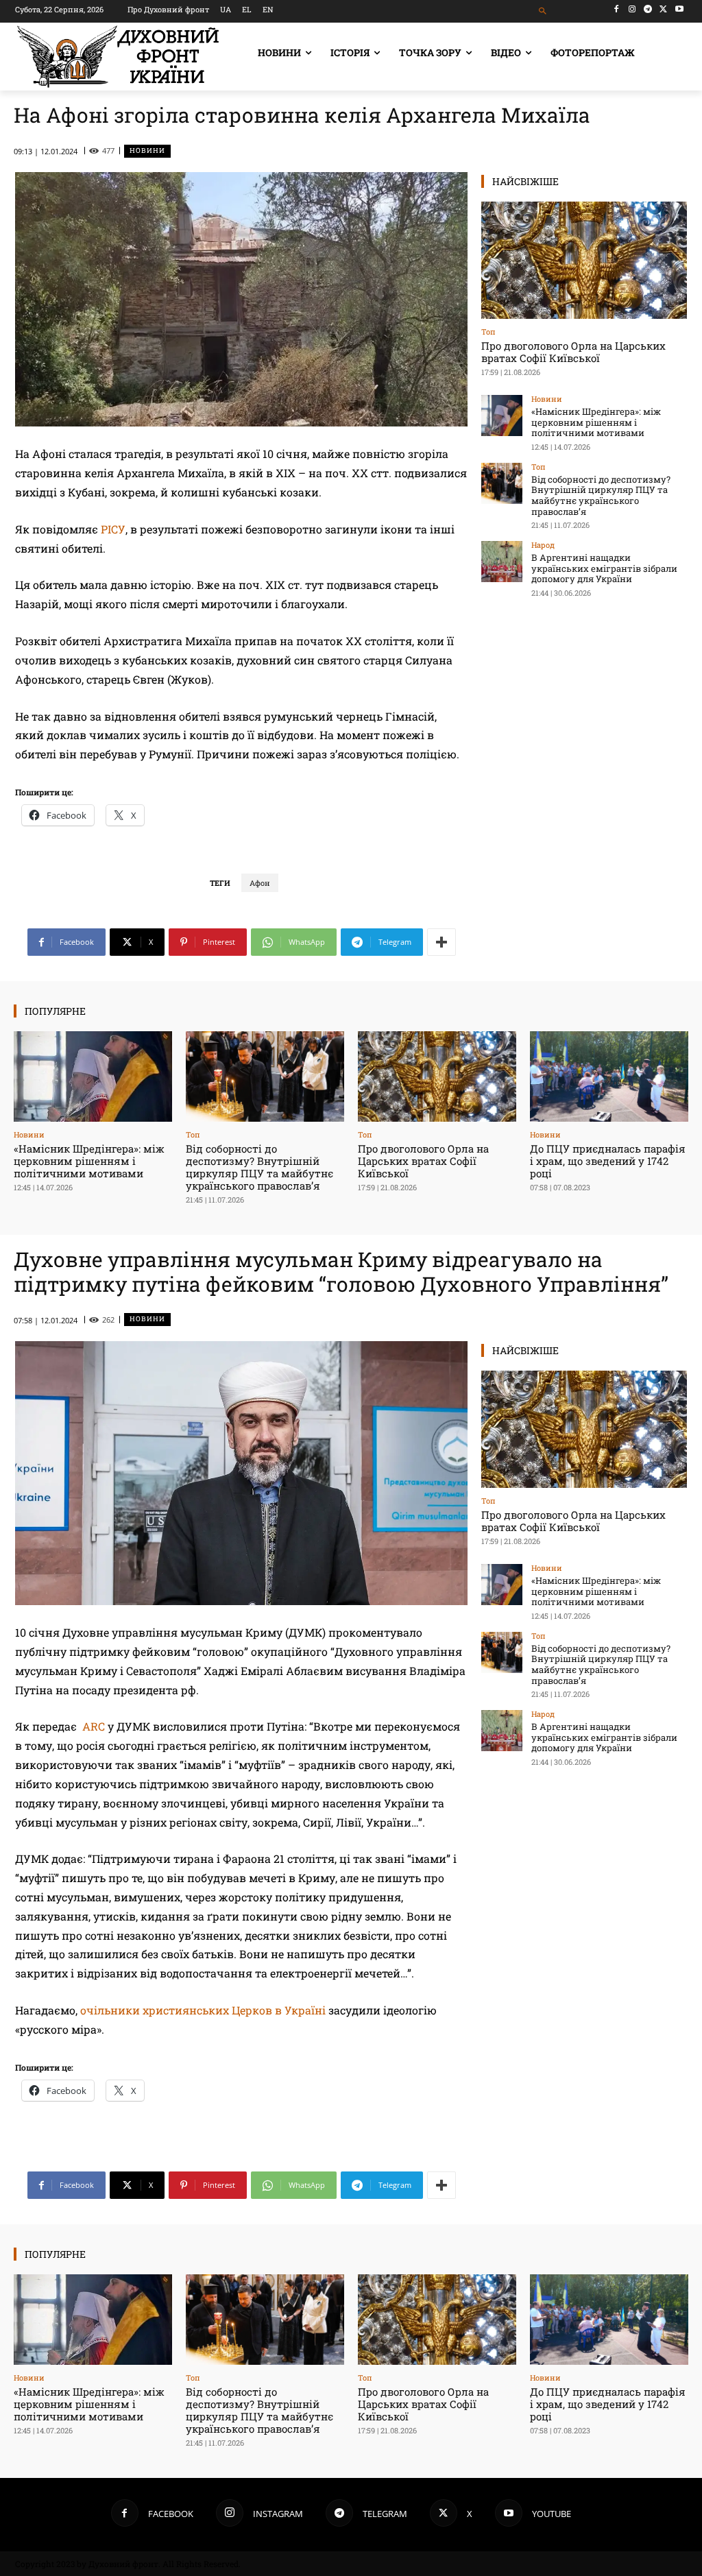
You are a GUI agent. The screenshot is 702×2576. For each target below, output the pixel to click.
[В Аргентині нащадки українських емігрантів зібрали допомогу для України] (502, 562)
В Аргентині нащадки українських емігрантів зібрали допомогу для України (604, 568)
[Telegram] (648, 9)
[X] (663, 9)
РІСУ (113, 529)
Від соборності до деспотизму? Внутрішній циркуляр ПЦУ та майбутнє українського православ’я (601, 495)
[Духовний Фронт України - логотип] (118, 57)
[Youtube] (679, 9)
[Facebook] (617, 9)
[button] (543, 11)
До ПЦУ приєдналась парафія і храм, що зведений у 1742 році (608, 1161)
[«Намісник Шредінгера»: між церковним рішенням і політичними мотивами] (502, 416)
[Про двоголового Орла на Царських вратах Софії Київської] (584, 260)
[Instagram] (632, 9)
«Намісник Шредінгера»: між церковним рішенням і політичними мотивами (596, 422)
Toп (488, 332)
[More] (441, 942)
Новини (147, 151)
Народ (543, 545)
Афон (260, 883)
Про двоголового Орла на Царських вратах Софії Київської (573, 352)
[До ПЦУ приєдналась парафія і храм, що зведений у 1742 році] (609, 1076)
